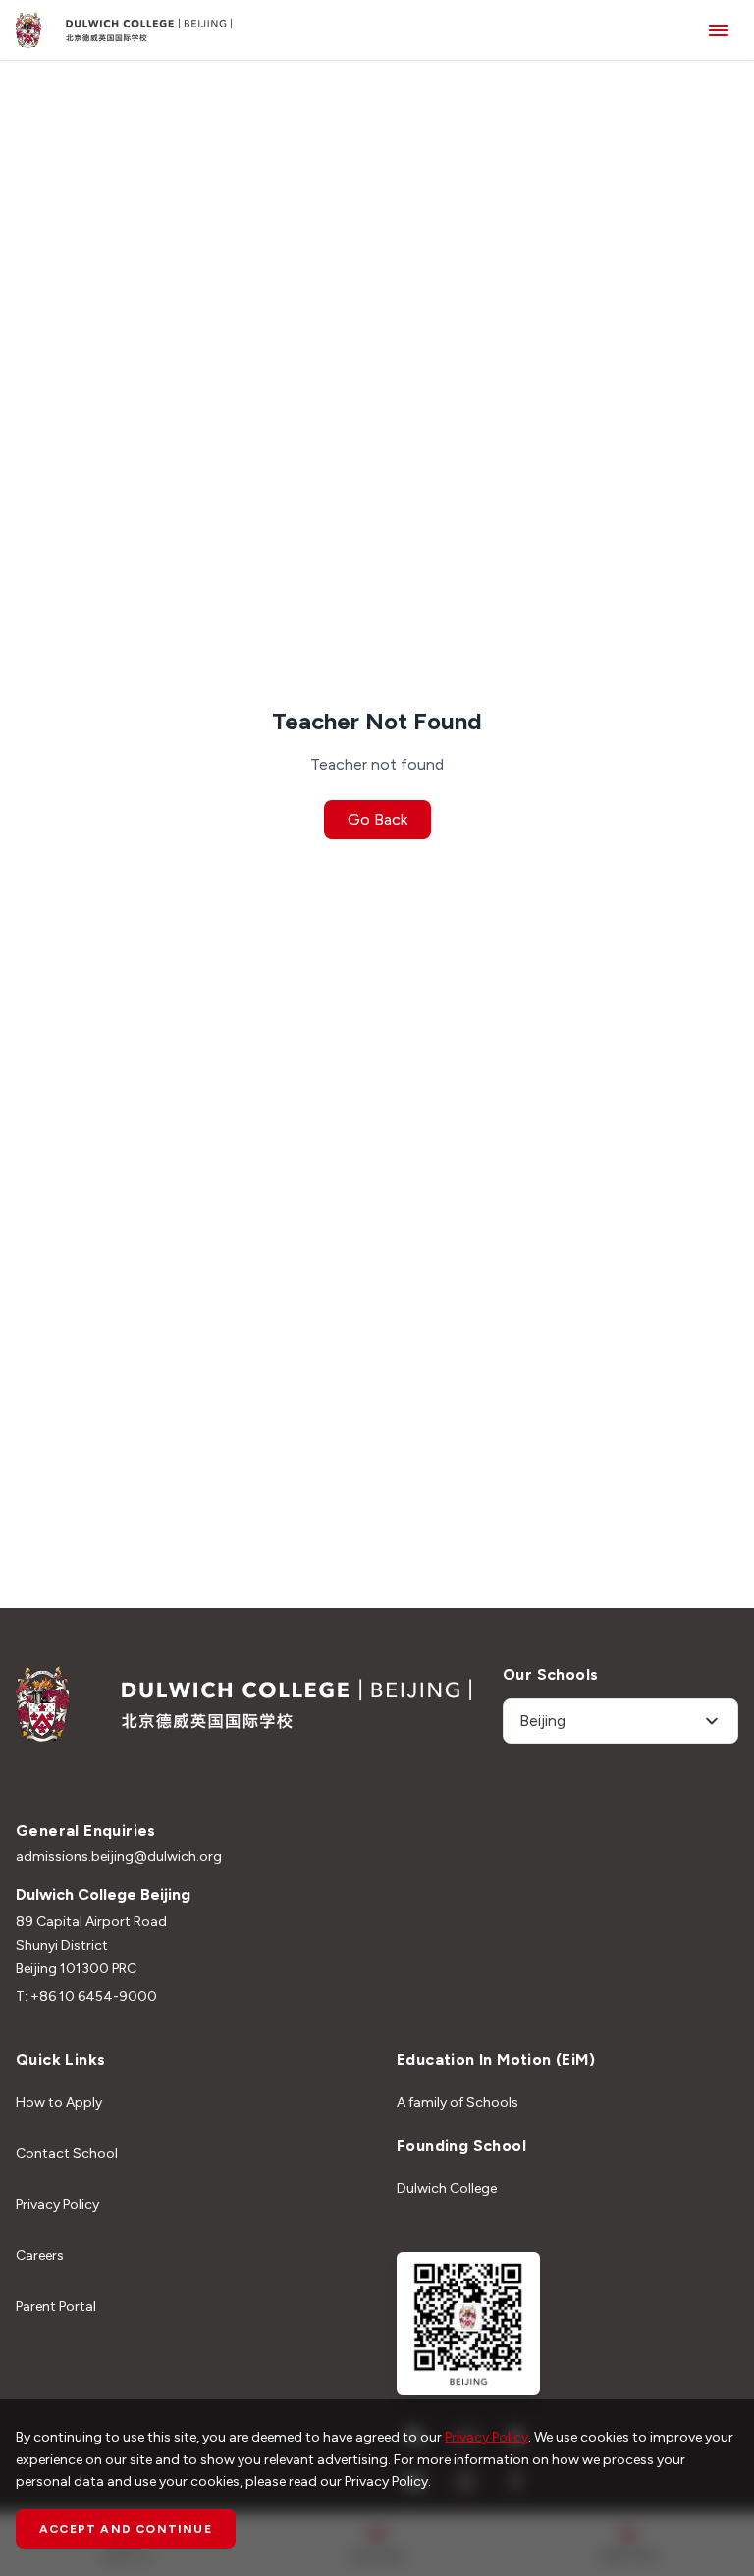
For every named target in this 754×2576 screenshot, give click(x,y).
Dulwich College (447, 2189)
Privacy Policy (57, 2204)
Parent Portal (56, 2307)
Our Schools (550, 1674)
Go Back (377, 819)
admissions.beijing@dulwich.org (119, 1857)
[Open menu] (719, 30)
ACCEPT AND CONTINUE (126, 2529)
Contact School (67, 2153)
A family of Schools (458, 2102)
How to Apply (59, 2102)
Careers (40, 2255)
